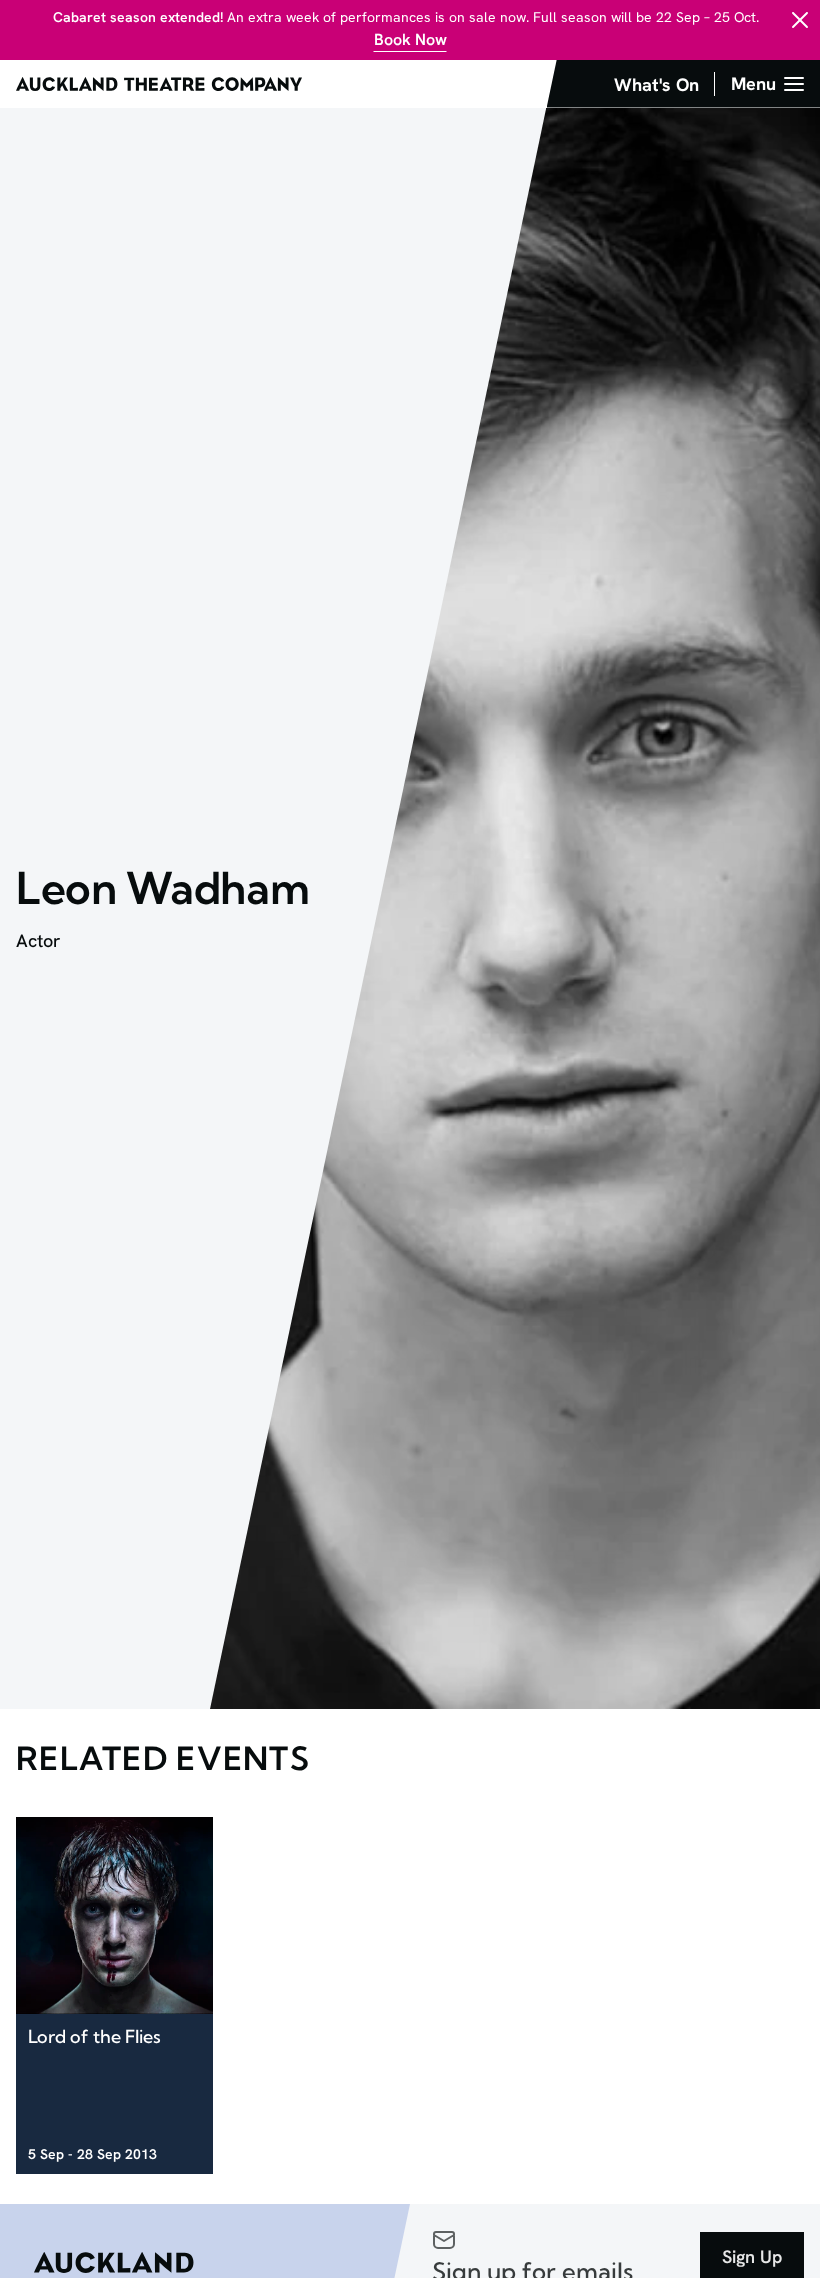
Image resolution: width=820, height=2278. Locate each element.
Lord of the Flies (94, 2036)
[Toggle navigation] (767, 84)
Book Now (410, 39)
